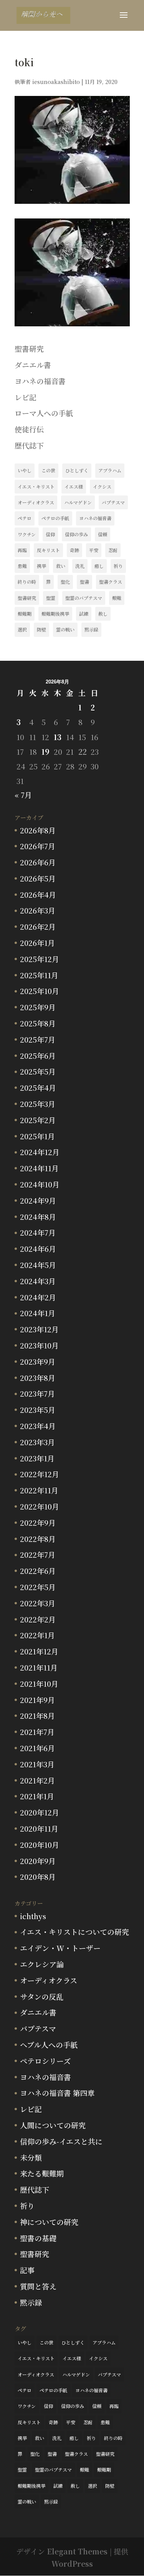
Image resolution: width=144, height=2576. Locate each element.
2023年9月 (38, 1361)
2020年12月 (40, 1812)
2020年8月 (38, 1877)
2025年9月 (38, 1007)
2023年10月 (39, 1345)
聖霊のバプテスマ (84, 598)
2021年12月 (39, 1651)
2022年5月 (38, 1587)
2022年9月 (38, 1522)
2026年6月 (38, 862)
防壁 (41, 629)
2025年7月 (38, 1039)
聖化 (65, 582)
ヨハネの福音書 (40, 381)
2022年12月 (40, 1474)
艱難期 (25, 614)
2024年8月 (38, 1217)
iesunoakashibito (56, 82)
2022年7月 (38, 1554)
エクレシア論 (42, 1964)
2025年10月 (40, 991)
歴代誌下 (29, 445)
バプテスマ (113, 502)
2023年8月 (38, 1378)
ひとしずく (77, 470)
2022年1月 (37, 1635)
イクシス (102, 486)
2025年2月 (38, 1120)
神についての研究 (49, 2222)
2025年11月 (39, 975)
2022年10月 (40, 1506)
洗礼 (80, 566)
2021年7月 (37, 1732)
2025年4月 (38, 1087)
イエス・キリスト (36, 486)
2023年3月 (37, 1442)
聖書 (84, 582)
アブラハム (110, 470)
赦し (103, 614)
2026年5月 (38, 878)
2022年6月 (38, 1571)
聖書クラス (111, 582)
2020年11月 (39, 1828)
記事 (27, 2270)
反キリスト (48, 550)
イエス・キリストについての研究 (74, 1932)
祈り (118, 566)
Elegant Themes (77, 2551)
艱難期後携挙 (55, 614)
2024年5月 (38, 1265)
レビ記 (26, 397)
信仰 (50, 534)
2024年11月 (39, 1168)
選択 (22, 629)
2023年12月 (39, 1329)
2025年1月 (37, 1136)
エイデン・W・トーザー (60, 1948)
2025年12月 (40, 959)
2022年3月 (38, 1603)
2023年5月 (38, 1410)
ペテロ (25, 518)
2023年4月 (38, 1426)
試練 (84, 614)
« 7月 (23, 795)
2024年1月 (38, 1313)
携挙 (41, 566)
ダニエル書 (33, 365)
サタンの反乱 (42, 1996)
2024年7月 (38, 1232)
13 (58, 737)
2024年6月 (38, 1249)
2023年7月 (37, 1393)
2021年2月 (37, 1780)
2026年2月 (38, 926)
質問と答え (38, 2286)
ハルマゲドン (78, 502)
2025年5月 (38, 1071)
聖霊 (51, 598)
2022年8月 (38, 1539)
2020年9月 (38, 1861)
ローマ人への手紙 (44, 413)
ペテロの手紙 (55, 518)
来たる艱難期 (42, 2173)
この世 (48, 470)
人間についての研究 (53, 2125)
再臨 (22, 550)
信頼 (103, 534)
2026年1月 (37, 943)
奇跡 (74, 550)
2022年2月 (38, 1619)
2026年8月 (38, 830)
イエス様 (74, 486)
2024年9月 (38, 1200)
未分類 (31, 2157)
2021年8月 (37, 1715)
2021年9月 (37, 1700)
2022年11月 (39, 1490)
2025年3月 (38, 1104)
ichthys (33, 1916)
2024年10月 (40, 1184)
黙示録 (91, 629)
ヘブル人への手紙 (49, 2045)
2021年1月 (37, 1796)
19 (46, 751)
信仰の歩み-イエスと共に (61, 2141)
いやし (25, 470)
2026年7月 (38, 846)
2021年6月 (37, 1748)
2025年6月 (38, 1055)
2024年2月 (38, 1297)
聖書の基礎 (38, 2238)
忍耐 (113, 550)
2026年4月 (38, 894)
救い (61, 566)
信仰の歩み (76, 534)
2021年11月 (39, 1667)
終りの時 (27, 582)
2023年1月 (37, 1458)
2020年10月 (40, 1845)
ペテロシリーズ (45, 2061)
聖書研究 (29, 348)
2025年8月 (38, 1023)
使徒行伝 (29, 429)
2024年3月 (38, 1281)
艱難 (117, 598)
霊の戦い (65, 629)
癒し (99, 566)
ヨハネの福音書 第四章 (57, 2093)
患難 (22, 566)
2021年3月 (37, 1764)
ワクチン (27, 534)
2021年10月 (39, 1683)
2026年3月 (38, 910)
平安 (94, 550)
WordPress (72, 2563)
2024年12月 (40, 1152)
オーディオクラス (36, 502)
